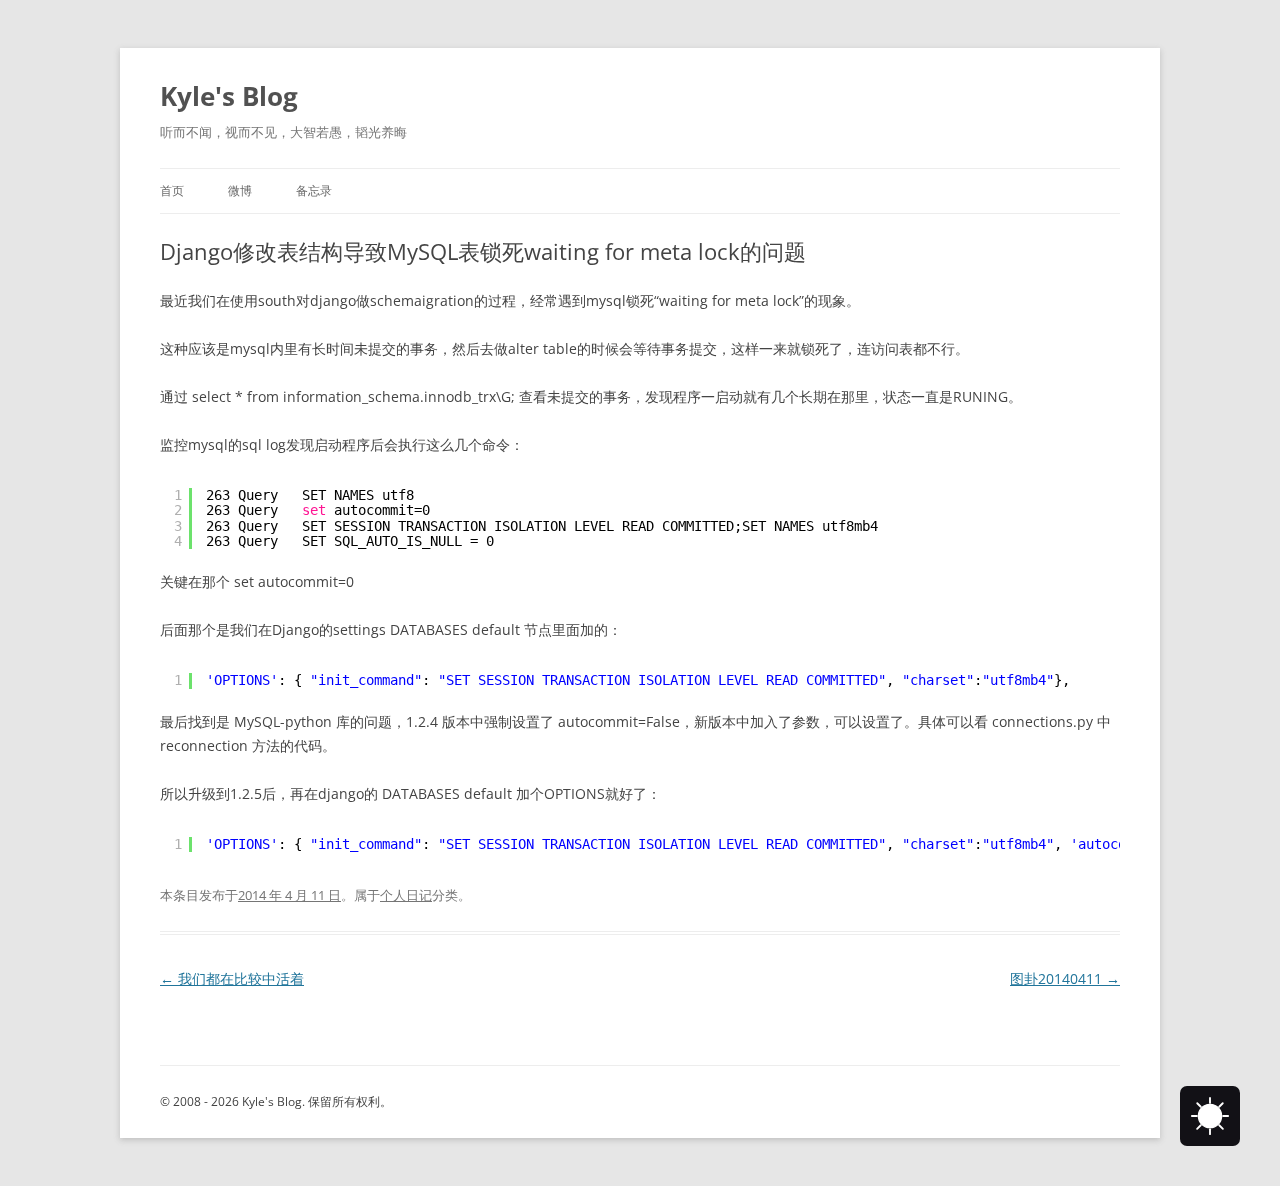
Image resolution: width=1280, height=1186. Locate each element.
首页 (172, 190)
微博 (240, 190)
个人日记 (406, 895)
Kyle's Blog (229, 96)
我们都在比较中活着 (232, 978)
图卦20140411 (1065, 978)
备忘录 (314, 190)
